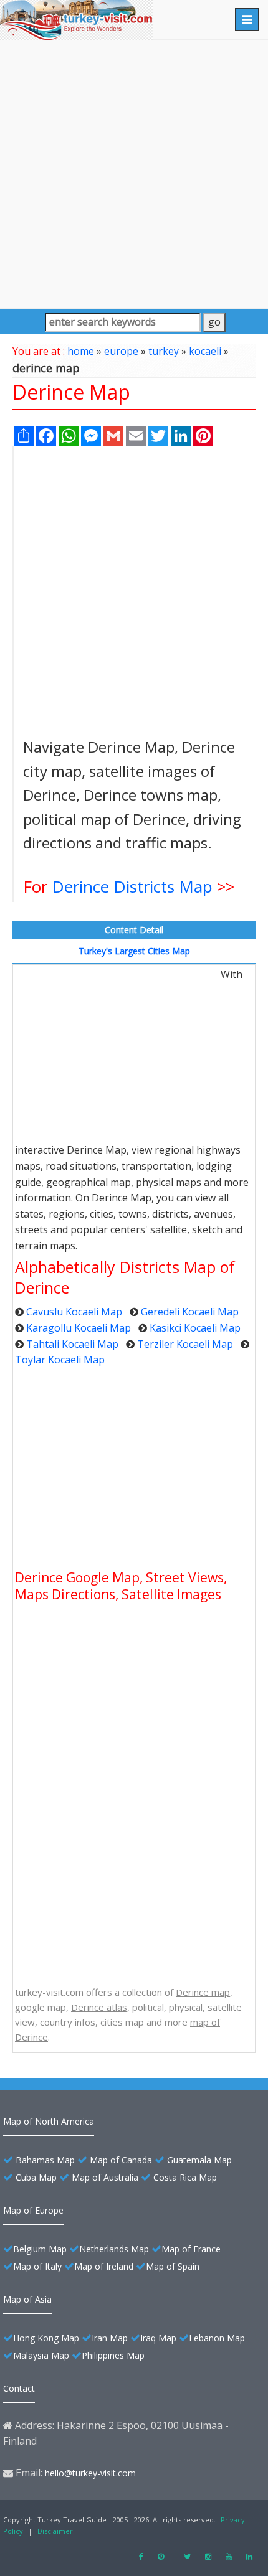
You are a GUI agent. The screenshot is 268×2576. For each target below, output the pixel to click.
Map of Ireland (104, 2266)
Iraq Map (158, 2338)
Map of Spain (173, 2266)
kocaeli (205, 351)
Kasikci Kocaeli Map (195, 1328)
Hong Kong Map (46, 2338)
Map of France (191, 2249)
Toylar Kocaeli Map (60, 1360)
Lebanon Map (217, 2338)
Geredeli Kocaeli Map (190, 1312)
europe (121, 351)
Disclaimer (55, 2531)
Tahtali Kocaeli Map (72, 1344)
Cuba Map (36, 2177)
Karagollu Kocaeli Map (79, 1328)
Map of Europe (33, 2210)
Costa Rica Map (185, 2177)
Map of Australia (105, 2177)
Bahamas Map (45, 2160)
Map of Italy (37, 2266)
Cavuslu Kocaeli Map (74, 1312)
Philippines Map (113, 2355)
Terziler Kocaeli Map (185, 1344)
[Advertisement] (134, 174)
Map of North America (49, 2121)
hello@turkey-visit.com (90, 2473)
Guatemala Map (199, 2160)
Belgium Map (40, 2249)
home (81, 351)
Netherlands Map (114, 2249)
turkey (164, 351)
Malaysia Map (41, 2355)
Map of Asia (27, 2299)
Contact (19, 2388)
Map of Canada (121, 2160)
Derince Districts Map (132, 886)
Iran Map (110, 2338)
